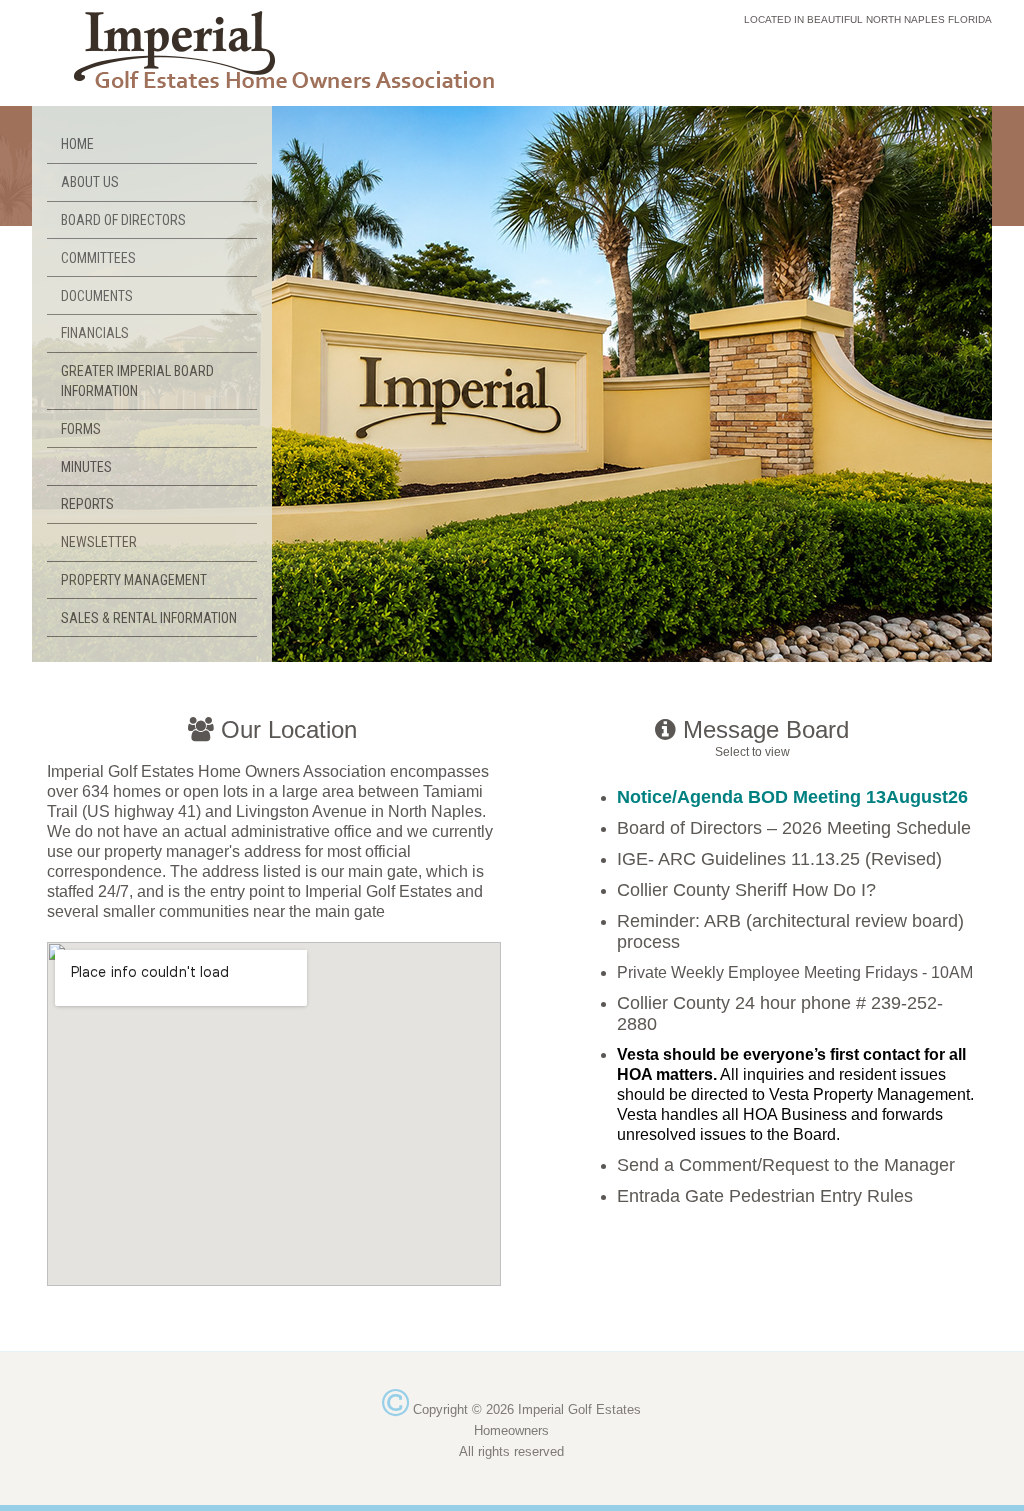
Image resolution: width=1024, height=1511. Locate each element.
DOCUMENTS (97, 296)
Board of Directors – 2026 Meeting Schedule (794, 828)
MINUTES (86, 467)
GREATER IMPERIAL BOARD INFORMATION (137, 381)
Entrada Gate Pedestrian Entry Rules (765, 1196)
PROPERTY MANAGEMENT (134, 580)
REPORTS (87, 504)
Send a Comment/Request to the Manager (786, 1165)
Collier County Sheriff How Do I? (746, 890)
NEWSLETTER (99, 542)
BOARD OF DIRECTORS (123, 220)
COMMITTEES (98, 258)
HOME (77, 144)
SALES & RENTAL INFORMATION (149, 618)
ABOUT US (90, 182)
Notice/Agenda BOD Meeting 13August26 (792, 797)
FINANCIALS (95, 333)
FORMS (81, 429)
